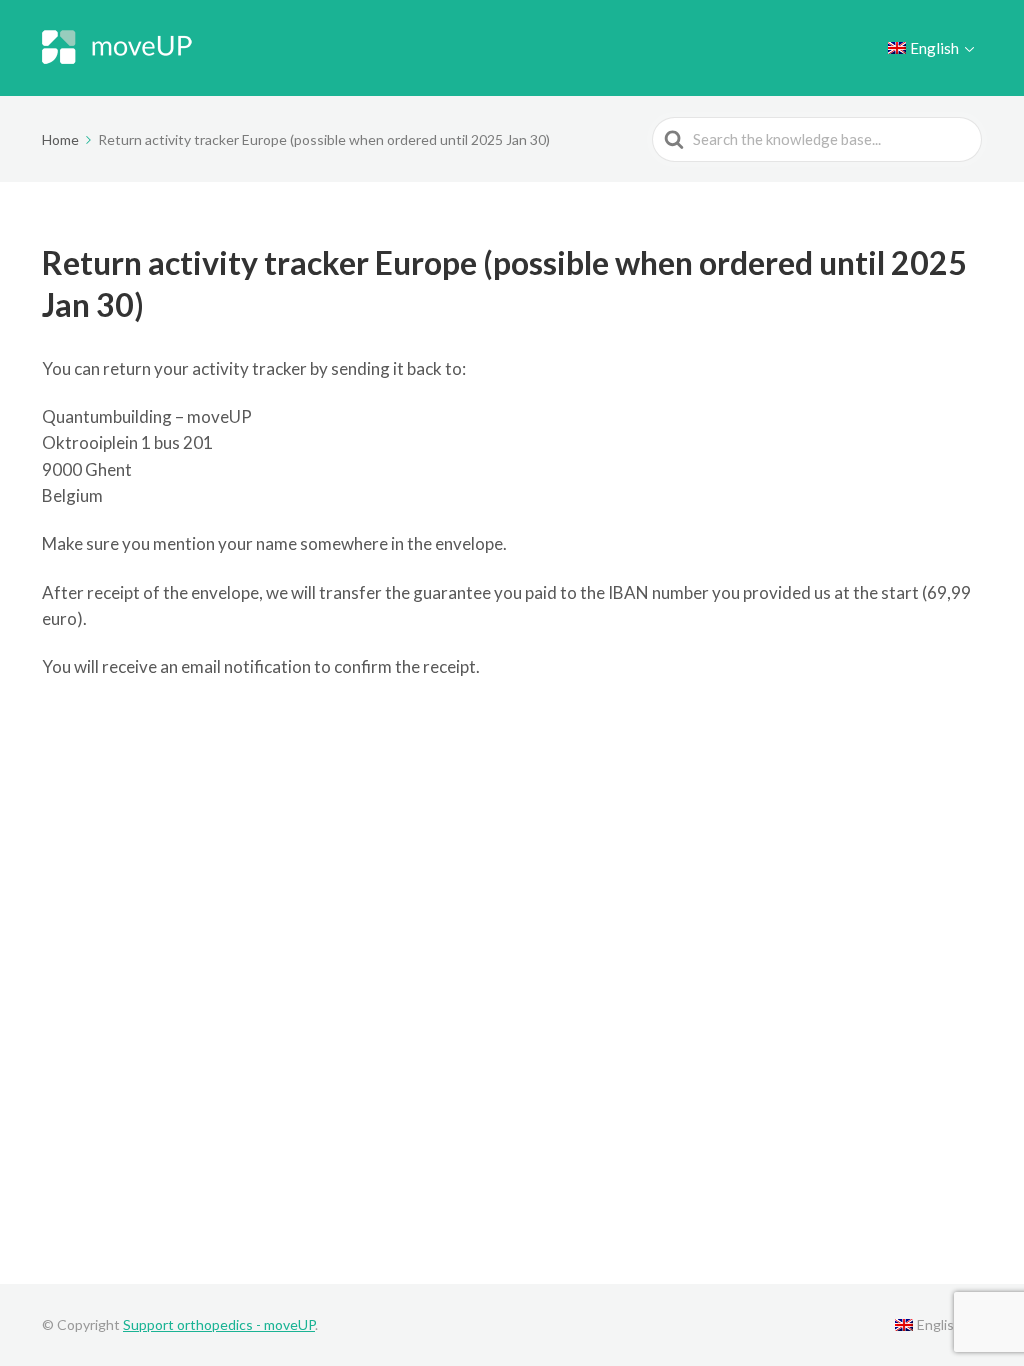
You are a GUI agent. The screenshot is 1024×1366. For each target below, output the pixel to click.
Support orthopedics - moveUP (219, 1324)
